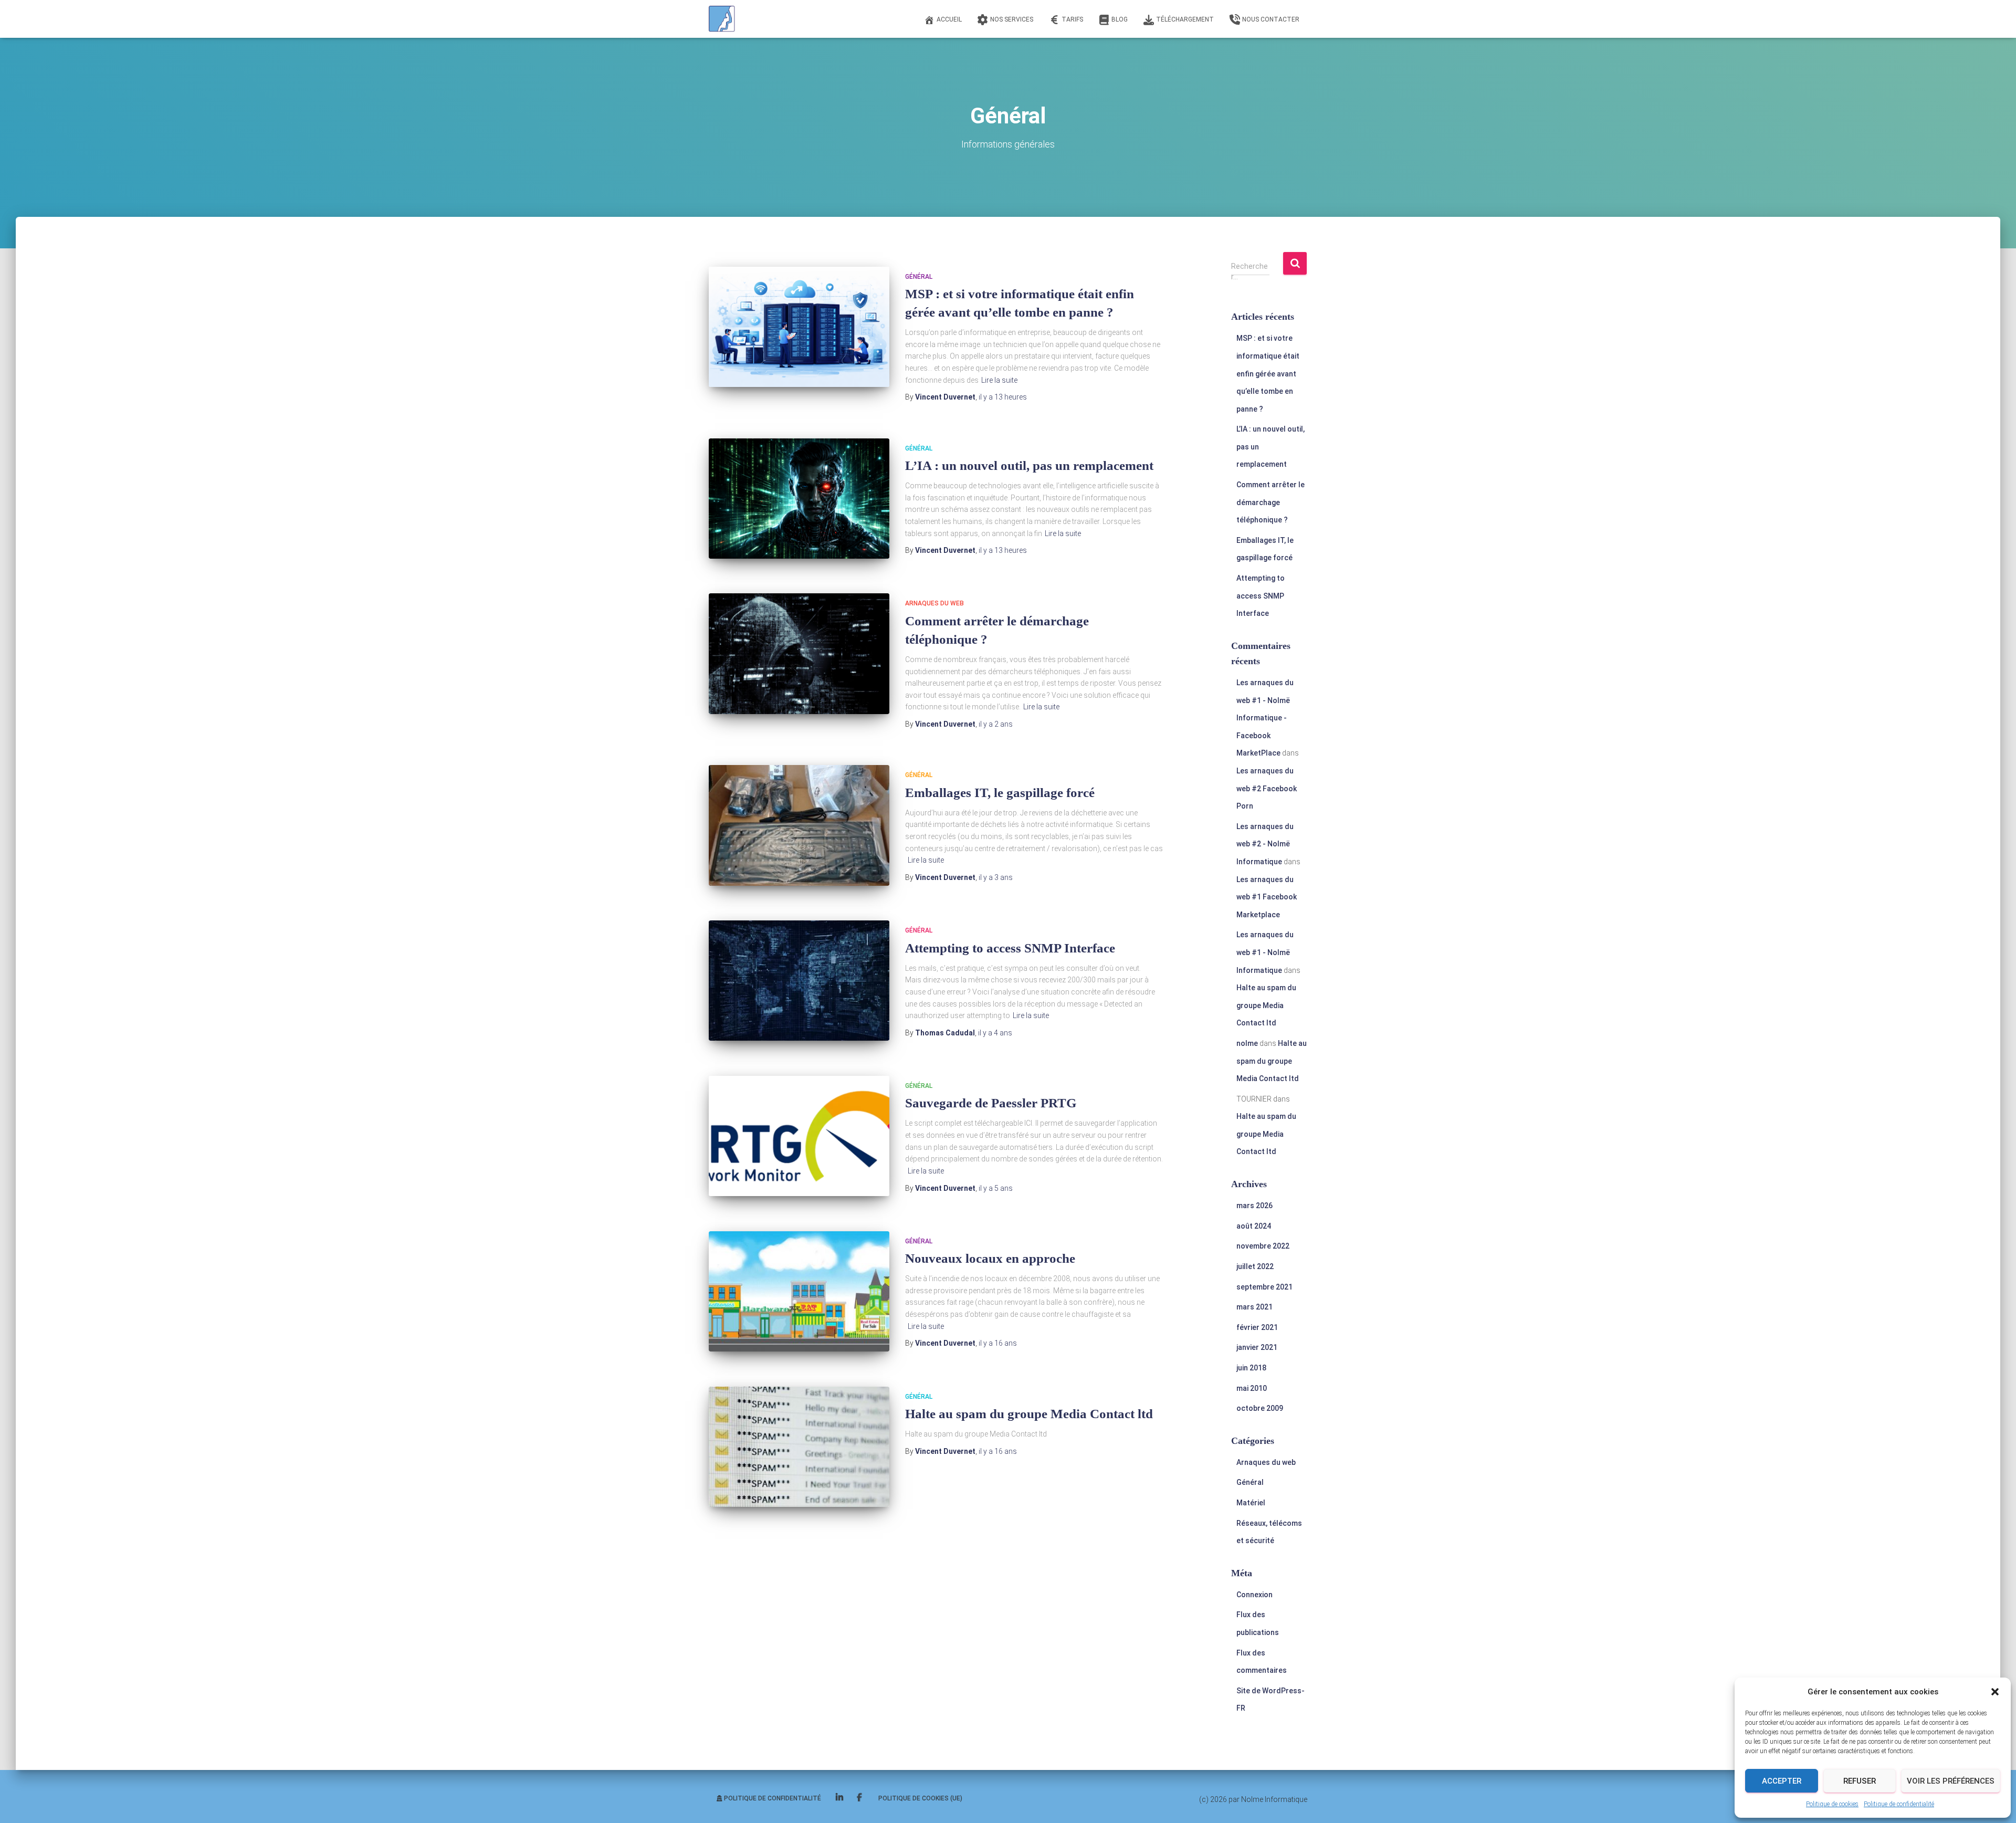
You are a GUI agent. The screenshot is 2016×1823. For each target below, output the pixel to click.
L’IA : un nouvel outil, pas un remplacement (1029, 465)
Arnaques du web (934, 603)
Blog (1120, 19)
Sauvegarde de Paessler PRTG (991, 1103)
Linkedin (840, 1798)
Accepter (1782, 1781)
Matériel (1251, 1503)
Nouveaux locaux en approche (990, 1258)
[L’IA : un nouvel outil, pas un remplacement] (799, 499)
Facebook (860, 1798)
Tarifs (1072, 19)
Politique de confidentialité (1899, 1804)
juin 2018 (1251, 1368)
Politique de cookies (1832, 1804)
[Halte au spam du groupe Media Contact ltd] (799, 1447)
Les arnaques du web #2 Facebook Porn (1267, 788)
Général (919, 277)
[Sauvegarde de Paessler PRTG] (799, 1136)
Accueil (949, 19)
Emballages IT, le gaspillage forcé (1000, 793)
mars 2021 (1254, 1307)
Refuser (1860, 1781)
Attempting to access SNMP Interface (1010, 948)
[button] (1995, 1692)
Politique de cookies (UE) (920, 1798)
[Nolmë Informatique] (722, 19)
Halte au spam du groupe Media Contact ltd (1029, 1414)
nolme (1247, 1043)
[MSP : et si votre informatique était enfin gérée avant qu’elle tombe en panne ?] (799, 327)
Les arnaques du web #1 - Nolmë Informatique (1265, 952)
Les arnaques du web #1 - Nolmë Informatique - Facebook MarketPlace (1265, 718)
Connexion (1254, 1595)
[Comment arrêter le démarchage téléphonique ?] (799, 653)
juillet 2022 (1255, 1266)
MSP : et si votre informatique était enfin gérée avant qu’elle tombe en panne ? (1268, 373)
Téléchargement (1185, 19)
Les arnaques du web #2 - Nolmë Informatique (1265, 844)
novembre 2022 (1263, 1246)
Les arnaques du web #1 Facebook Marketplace (1267, 897)
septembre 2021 (1264, 1287)
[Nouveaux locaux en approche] (799, 1291)
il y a (1003, 397)
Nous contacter (1271, 19)
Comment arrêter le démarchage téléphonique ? (1270, 502)
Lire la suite (999, 380)
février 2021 (1257, 1327)
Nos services (1012, 19)
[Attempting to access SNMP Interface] (799, 981)
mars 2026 (1254, 1206)
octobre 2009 (1260, 1408)
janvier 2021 (1257, 1347)
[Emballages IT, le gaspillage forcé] (799, 825)
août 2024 (1254, 1226)
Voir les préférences (1951, 1781)
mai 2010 (1252, 1388)
